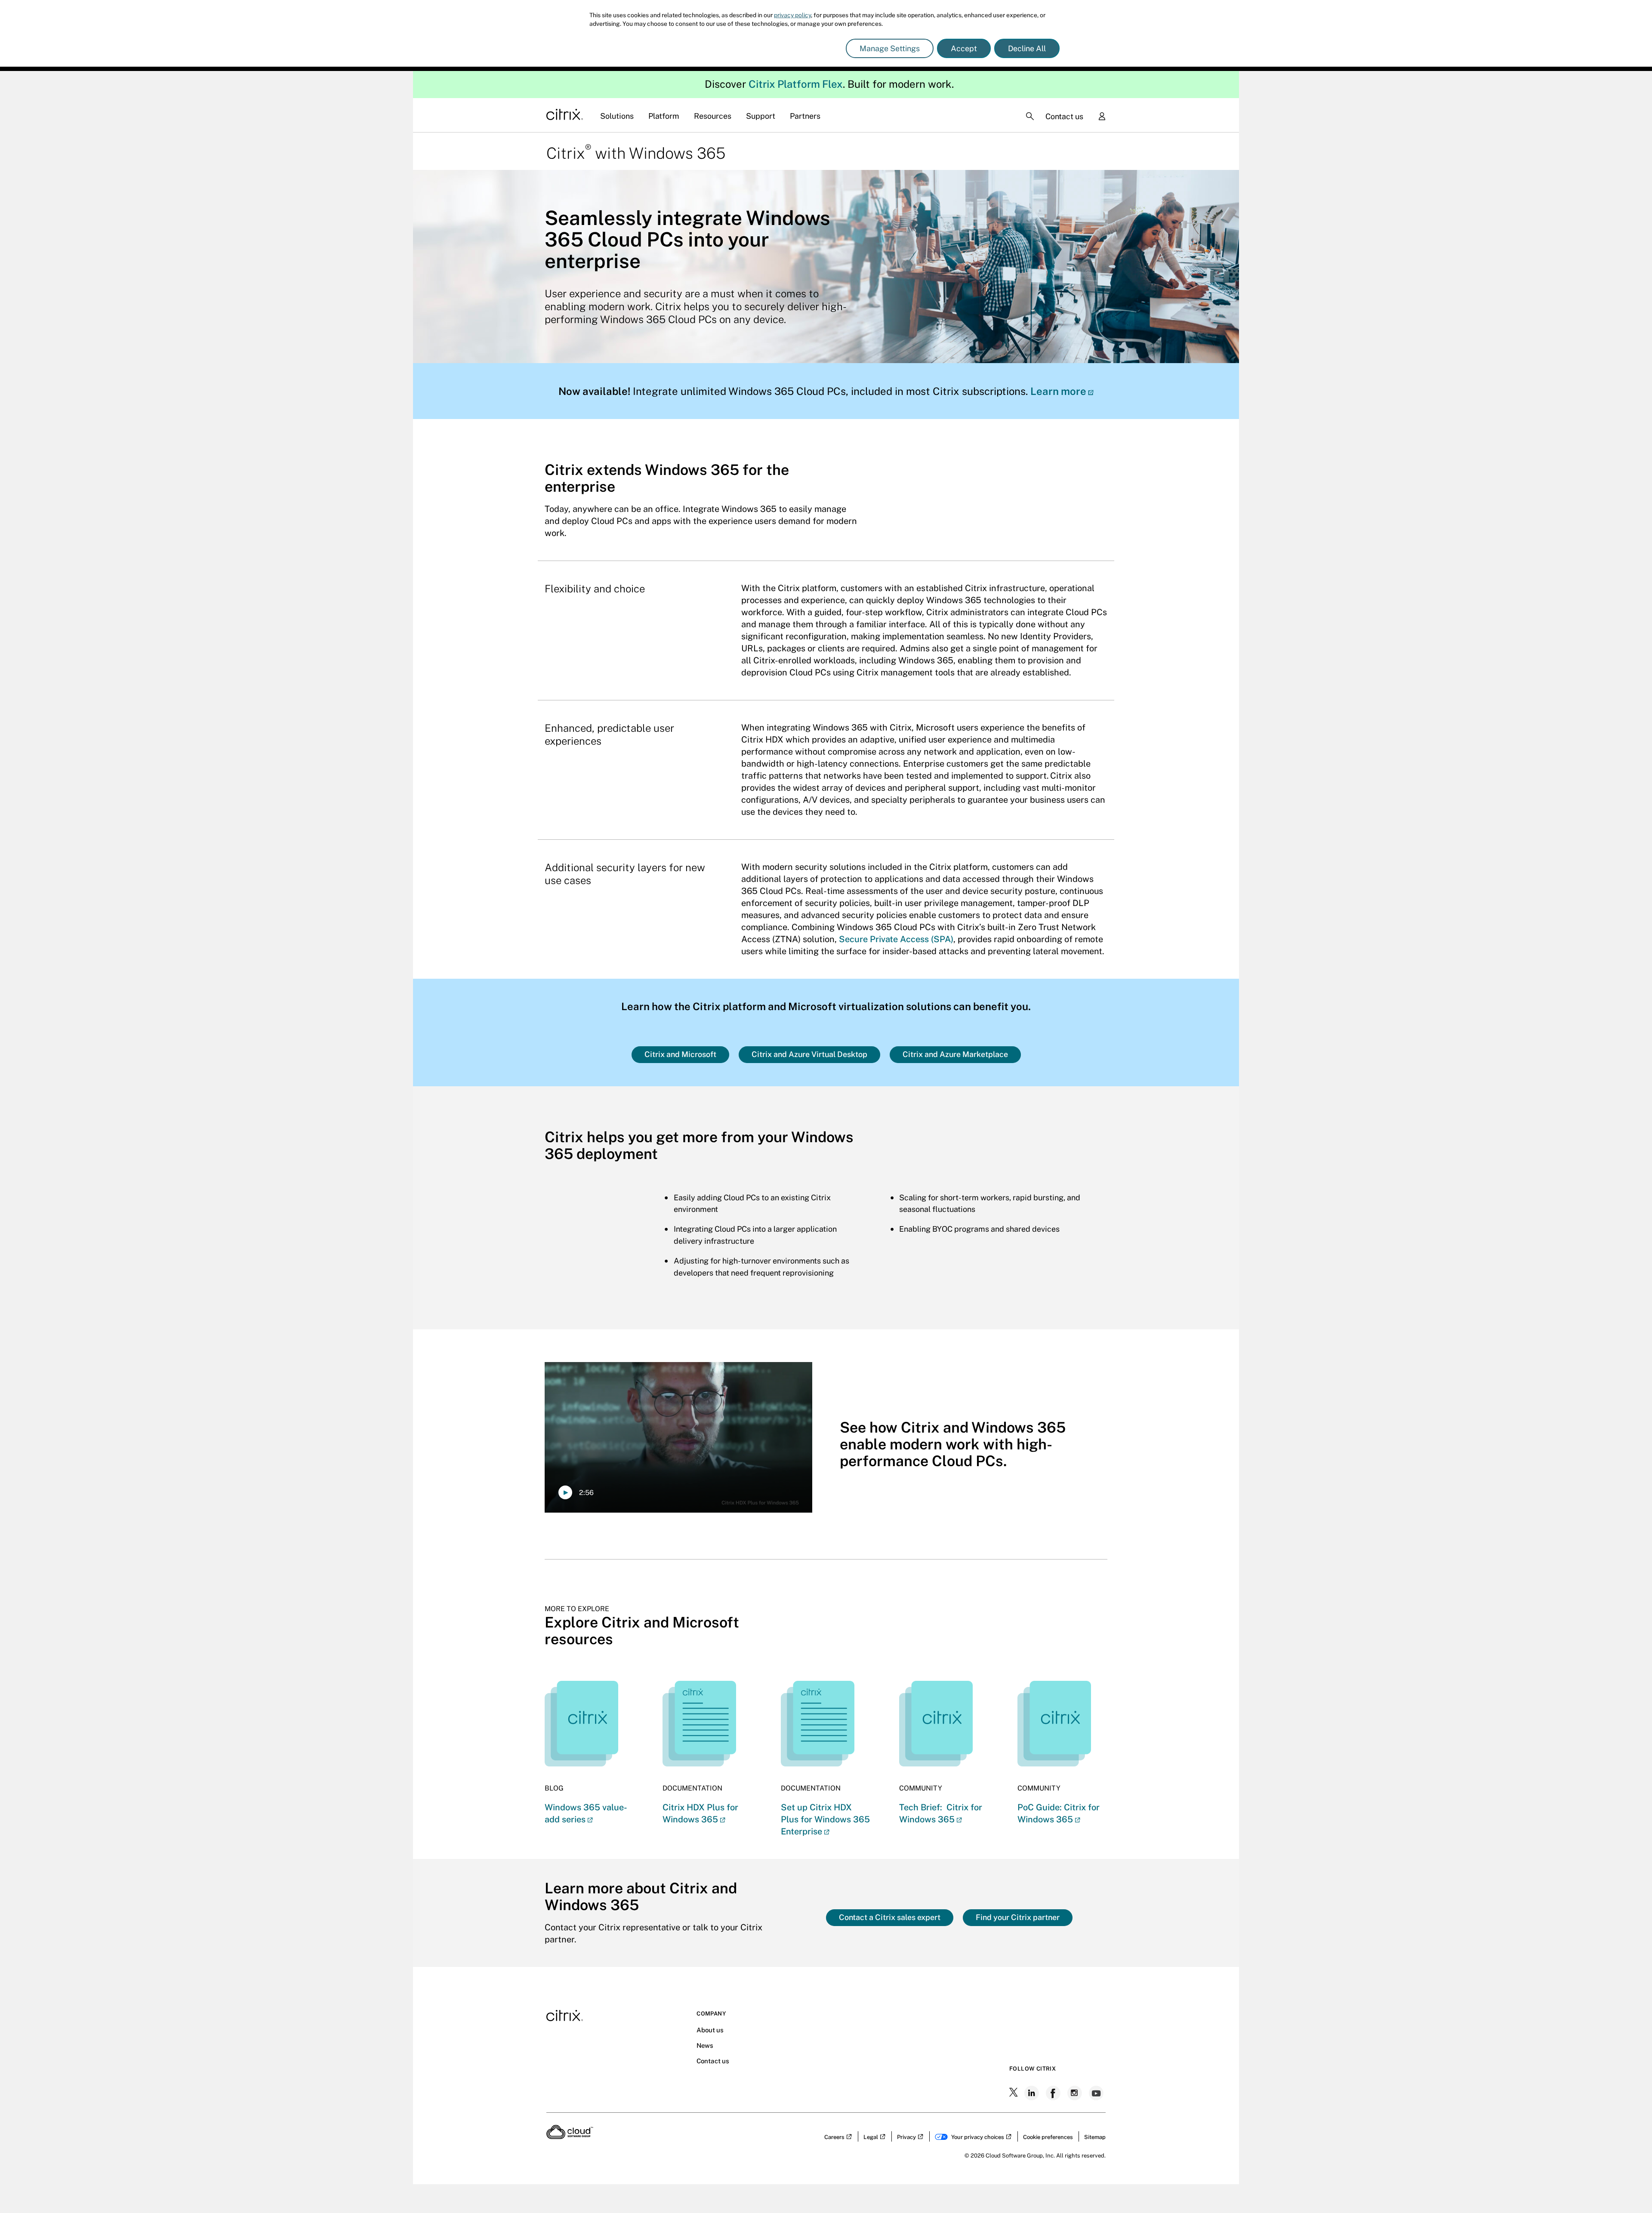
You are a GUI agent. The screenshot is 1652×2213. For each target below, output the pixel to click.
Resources (713, 116)
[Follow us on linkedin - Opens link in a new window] (1032, 2093)
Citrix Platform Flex (796, 84)
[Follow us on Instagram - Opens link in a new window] (1076, 2093)
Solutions (617, 116)
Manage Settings (890, 48)
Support (761, 116)
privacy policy (792, 15)
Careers (834, 2137)
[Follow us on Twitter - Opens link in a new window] (1014, 2093)
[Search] (1030, 116)
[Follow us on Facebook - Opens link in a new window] (1054, 2093)
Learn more (1058, 391)
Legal (871, 2137)
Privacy (906, 2137)
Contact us (1064, 116)
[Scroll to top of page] (1629, 2188)
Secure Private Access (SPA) (896, 939)
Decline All (1027, 48)
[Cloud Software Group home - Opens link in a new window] (570, 2136)
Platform (664, 116)
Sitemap (1095, 2137)
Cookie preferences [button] (1048, 2137)
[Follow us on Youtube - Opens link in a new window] (1097, 2093)
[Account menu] (1102, 117)
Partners (805, 116)
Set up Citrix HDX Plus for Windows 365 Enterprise (825, 1819)
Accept (964, 48)
